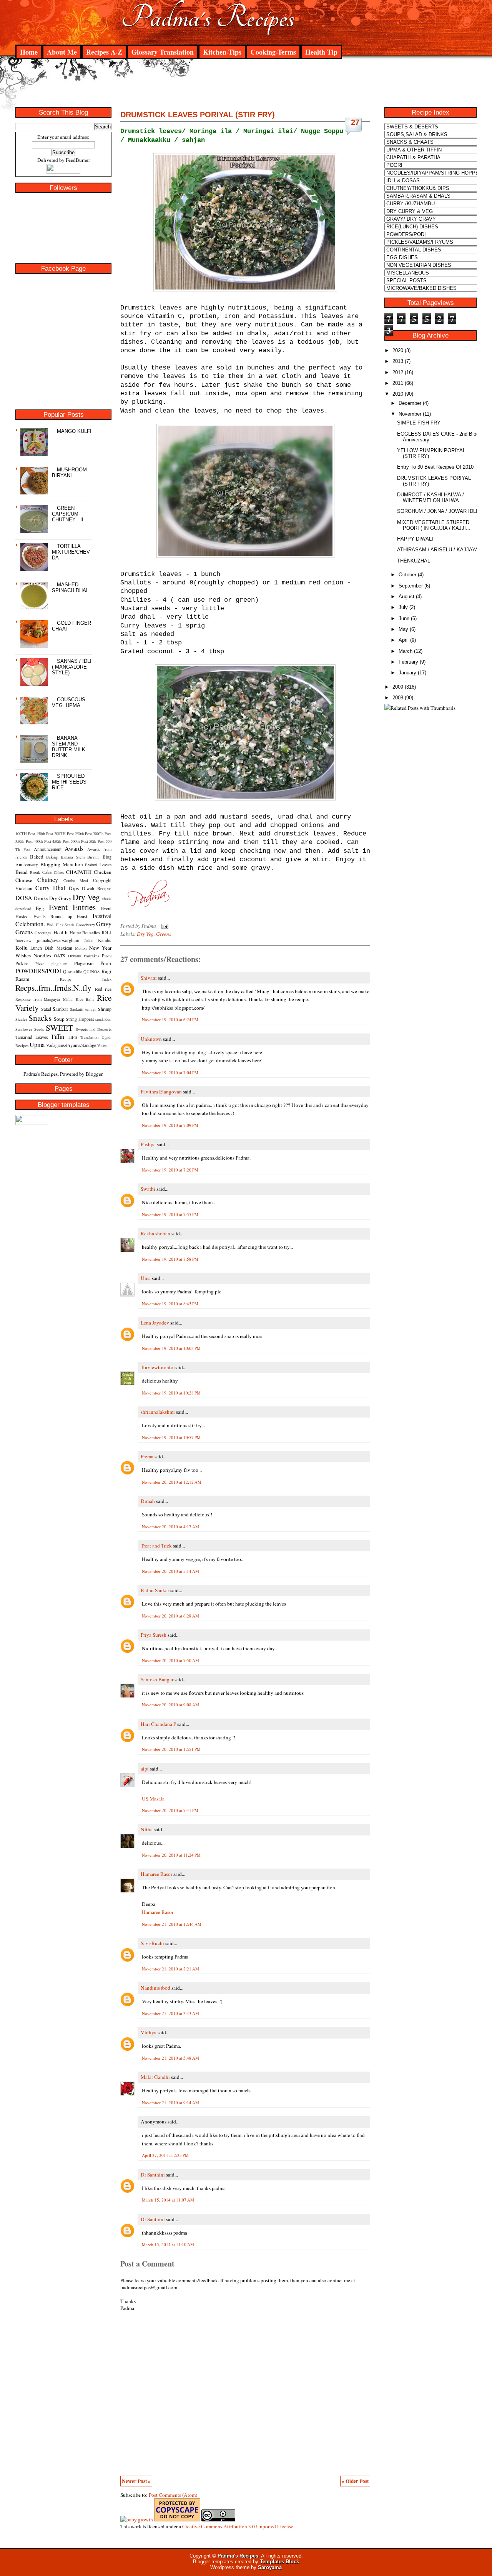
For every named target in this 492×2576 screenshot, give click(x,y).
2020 (398, 350)
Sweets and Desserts (94, 1029)
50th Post (97, 841)
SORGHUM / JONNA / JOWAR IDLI (437, 511)
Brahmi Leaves (98, 865)
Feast (82, 916)
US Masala (153, 1799)
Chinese (24, 880)
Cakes (59, 872)
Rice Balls (85, 999)
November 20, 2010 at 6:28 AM (170, 1616)
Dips (74, 888)
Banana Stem (73, 857)
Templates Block (279, 2562)
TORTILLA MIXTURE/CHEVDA (71, 552)
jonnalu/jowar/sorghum (58, 940)
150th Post (45, 834)
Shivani (149, 978)
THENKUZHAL (414, 561)
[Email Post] (164, 926)
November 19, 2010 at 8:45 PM (170, 1304)
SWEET (59, 1028)
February (408, 662)
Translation (89, 1037)
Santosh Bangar (157, 1679)
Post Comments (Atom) (173, 2495)
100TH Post (25, 834)
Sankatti (77, 1009)
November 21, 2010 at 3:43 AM (170, 2013)
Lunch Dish (42, 948)
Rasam (22, 979)
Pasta (107, 955)
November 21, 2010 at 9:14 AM (170, 2103)
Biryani (93, 857)
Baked (37, 857)
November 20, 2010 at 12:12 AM (172, 1482)
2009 (398, 687)
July (403, 607)
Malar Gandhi (155, 2077)
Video (102, 1045)
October (407, 575)
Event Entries (72, 907)
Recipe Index (86, 979)
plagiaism (59, 964)
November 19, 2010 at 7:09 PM (170, 1125)
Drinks (41, 898)
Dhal (59, 888)
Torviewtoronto (157, 1367)
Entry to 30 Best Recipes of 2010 (435, 467)
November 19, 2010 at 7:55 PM (170, 1214)
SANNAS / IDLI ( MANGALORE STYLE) (72, 667)
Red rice (103, 989)
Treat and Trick (156, 1546)
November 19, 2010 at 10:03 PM (171, 1348)
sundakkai (103, 1019)
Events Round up (53, 916)
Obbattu (75, 956)
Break (35, 872)
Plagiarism (84, 963)
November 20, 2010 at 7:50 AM (170, 1660)
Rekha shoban (155, 1233)
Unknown (151, 1039)
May (403, 629)
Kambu (105, 940)
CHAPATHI (79, 872)
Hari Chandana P (158, 1724)
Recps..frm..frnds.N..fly (53, 988)
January (407, 673)
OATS (60, 955)
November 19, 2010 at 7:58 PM (170, 1259)
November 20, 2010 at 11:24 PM (171, 1855)
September (411, 586)
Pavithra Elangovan (161, 1092)
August (406, 597)
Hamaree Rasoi (156, 1874)
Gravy (104, 924)
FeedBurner (78, 160)
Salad (46, 1009)
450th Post (61, 841)
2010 (398, 394)
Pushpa (148, 1144)
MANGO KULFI (74, 431)
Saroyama (270, 2567)
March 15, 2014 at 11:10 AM (168, 2244)
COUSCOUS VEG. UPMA (69, 702)
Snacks (40, 1018)
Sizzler (21, 1019)
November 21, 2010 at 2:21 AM (170, 1969)
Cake (47, 872)
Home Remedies (85, 932)
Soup (59, 1019)
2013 (398, 361)
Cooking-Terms (273, 52)
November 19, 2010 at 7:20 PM (170, 1170)
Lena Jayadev (155, 1323)
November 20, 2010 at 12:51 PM (171, 1749)
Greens (24, 932)
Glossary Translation (163, 52)
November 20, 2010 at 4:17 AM (170, 1527)
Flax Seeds (65, 925)
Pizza (40, 964)
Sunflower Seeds (30, 1029)
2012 (398, 372)
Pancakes (91, 956)
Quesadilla (73, 971)
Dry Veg (86, 897)
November (410, 414)
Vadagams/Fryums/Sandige (71, 1045)
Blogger (94, 1074)
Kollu (22, 948)
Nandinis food (155, 1988)
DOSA (24, 898)
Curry (42, 888)
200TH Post (64, 834)
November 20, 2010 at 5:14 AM (170, 1571)
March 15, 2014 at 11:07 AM (168, 2200)
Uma (146, 1278)
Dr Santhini (153, 2175)
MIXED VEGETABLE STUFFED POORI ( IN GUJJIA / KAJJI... (434, 525)
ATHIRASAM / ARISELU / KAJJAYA (438, 550)
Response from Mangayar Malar (44, 999)
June (404, 618)
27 (355, 122)
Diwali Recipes (97, 888)
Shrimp (105, 1009)
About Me (62, 52)
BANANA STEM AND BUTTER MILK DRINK (69, 747)
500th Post (79, 841)
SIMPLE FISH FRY (419, 423)
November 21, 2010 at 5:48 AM (170, 2058)
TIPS (72, 1037)
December (410, 403)
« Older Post (355, 2481)
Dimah (148, 1501)
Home (29, 52)
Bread (22, 872)
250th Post (83, 834)
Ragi (106, 971)
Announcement (48, 849)
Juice (88, 940)
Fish (51, 924)
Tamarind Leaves (32, 1037)
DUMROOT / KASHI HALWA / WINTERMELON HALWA (430, 498)
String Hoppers (80, 1019)
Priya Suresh (154, 1635)
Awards (74, 848)
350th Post (24, 841)
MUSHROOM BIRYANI (69, 473)
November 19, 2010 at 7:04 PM (170, 1073)
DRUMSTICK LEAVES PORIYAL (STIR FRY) (198, 115)
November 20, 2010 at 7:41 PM (170, 1810)
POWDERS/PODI (38, 971)
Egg (40, 908)
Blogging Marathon (62, 864)
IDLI (106, 932)
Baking (52, 857)
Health (61, 932)
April (404, 640)
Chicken (103, 872)
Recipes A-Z (104, 52)
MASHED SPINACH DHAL (70, 587)
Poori (106, 963)
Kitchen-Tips (222, 52)
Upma (37, 1044)
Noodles (42, 955)
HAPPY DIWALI (415, 539)
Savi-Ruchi (152, 1943)
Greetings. (43, 933)
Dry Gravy (60, 898)
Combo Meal (76, 880)
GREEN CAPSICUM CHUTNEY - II (68, 514)
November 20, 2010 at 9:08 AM (170, 1705)
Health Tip (321, 52)
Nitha (147, 1829)
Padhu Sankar (155, 1590)
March (406, 651)
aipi (145, 1769)
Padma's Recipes (208, 17)
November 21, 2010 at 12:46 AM (172, 1924)
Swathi (148, 1189)
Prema (147, 1456)
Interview (23, 940)
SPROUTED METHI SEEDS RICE (69, 782)
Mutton (81, 948)
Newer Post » (136, 2481)
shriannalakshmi (158, 1412)
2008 (398, 698)
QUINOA (92, 972)
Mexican (64, 948)
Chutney (48, 879)
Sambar (60, 1009)
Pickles (22, 963)
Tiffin (57, 1036)
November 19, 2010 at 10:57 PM (171, 1437)
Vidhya (149, 2032)
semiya (91, 1009)
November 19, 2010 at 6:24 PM (170, 1019)
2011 (398, 383)
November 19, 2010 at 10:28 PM (171, 1393)
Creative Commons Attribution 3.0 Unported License (238, 2526)
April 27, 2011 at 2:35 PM (165, 2155)
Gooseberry (85, 925)
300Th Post (102, 834)
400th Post (42, 841)
